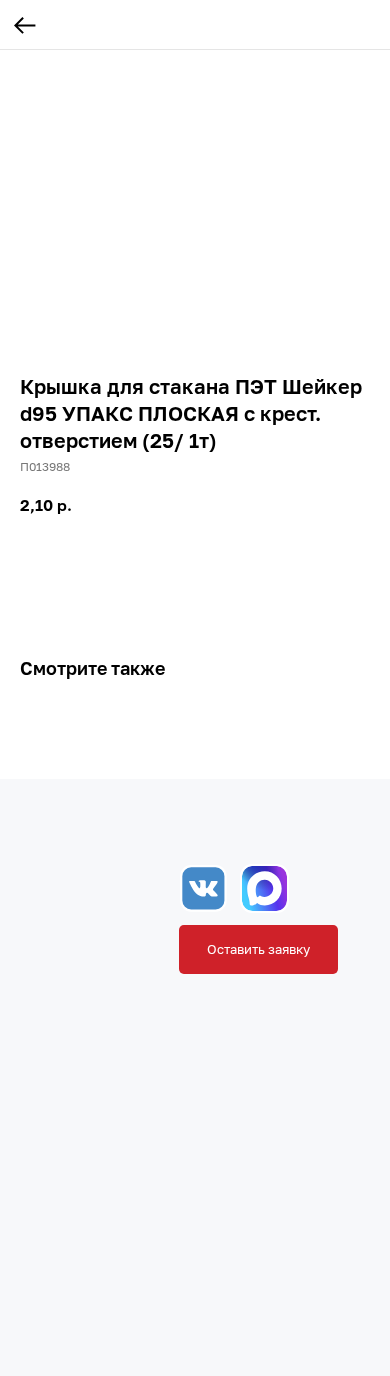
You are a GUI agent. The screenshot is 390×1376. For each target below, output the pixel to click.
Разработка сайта (175, 1345)
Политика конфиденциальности (289, 1310)
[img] (264, 888)
